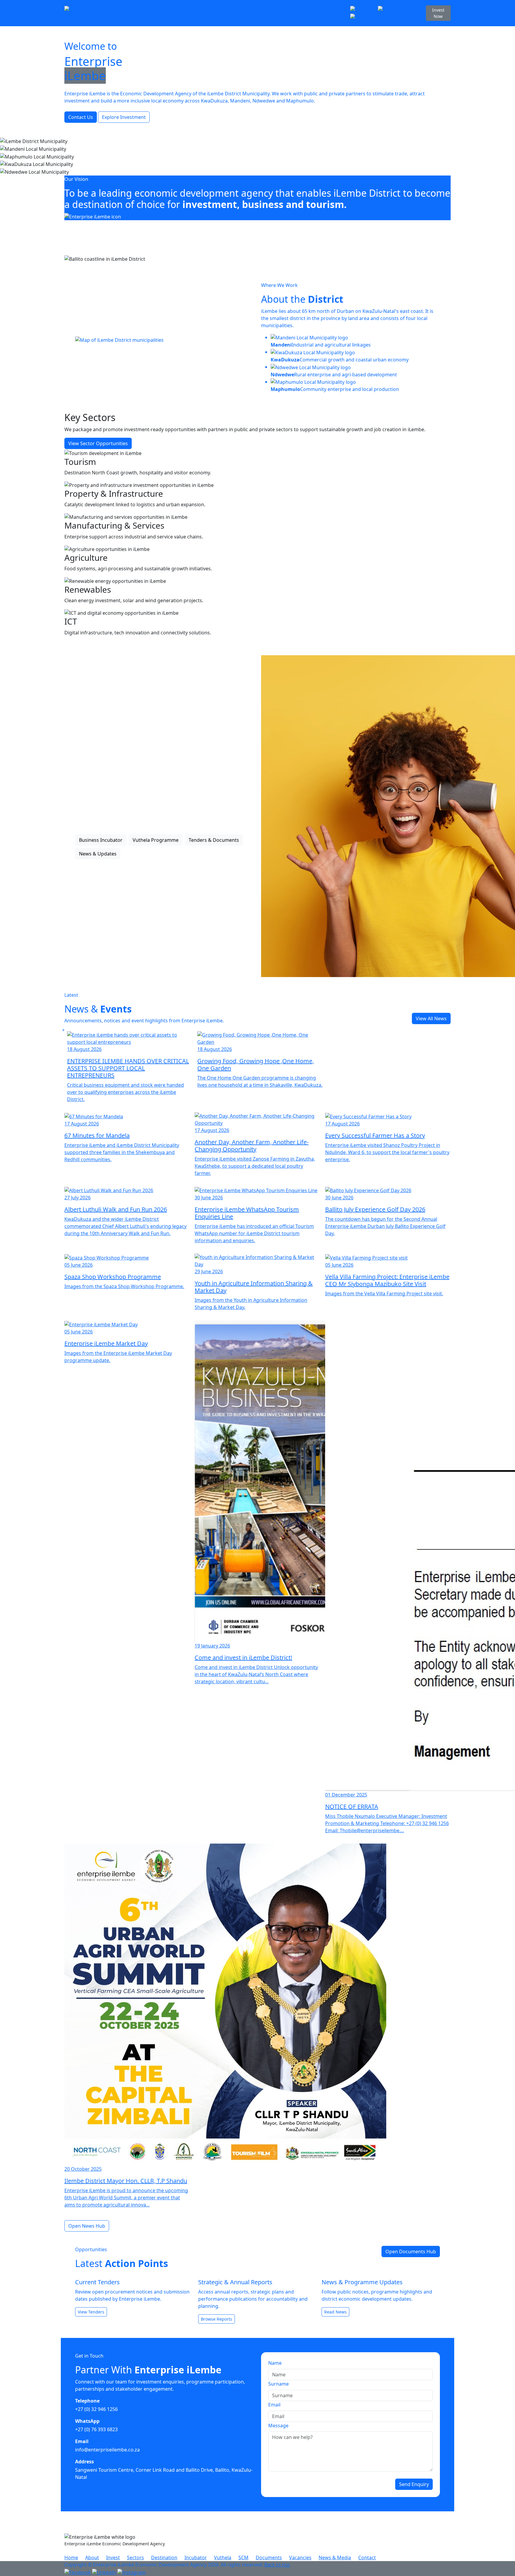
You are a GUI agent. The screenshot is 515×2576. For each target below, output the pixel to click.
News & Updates (98, 854)
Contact (163, 18)
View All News (431, 1018)
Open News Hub (87, 2226)
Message (278, 2426)
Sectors (176, 8)
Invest (159, 8)
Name (275, 2363)
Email (274, 2405)
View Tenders (91, 2312)
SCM (265, 8)
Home (126, 8)
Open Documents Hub (411, 2252)
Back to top (277, 2565)
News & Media (136, 18)
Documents (286, 8)
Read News (335, 2312)
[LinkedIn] (390, 9)
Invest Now (438, 13)
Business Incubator (101, 840)
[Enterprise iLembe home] (90, 13)
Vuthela (249, 8)
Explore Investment (124, 117)
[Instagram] (364, 17)
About (142, 8)
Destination (200, 8)
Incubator (227, 8)
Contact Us (81, 117)
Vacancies (312, 8)
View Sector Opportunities (98, 443)
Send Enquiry (414, 2484)
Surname (279, 2384)
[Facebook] (364, 9)
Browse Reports (217, 2319)
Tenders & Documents (214, 840)
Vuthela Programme (156, 840)
